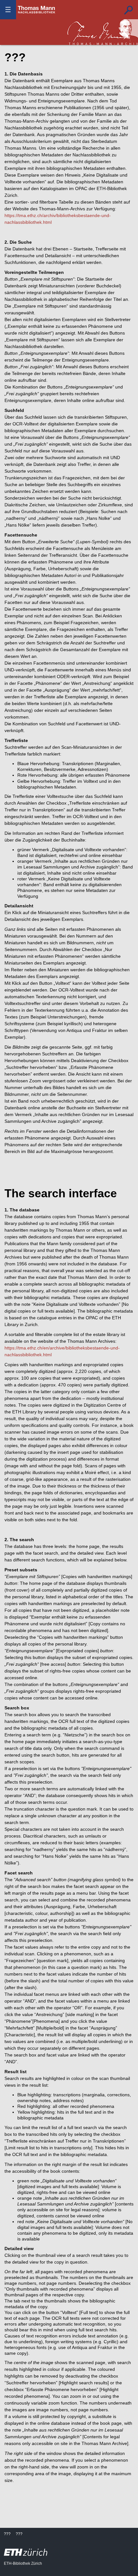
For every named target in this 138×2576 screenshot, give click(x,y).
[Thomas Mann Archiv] (103, 32)
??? (37, 10)
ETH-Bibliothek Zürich (23, 2563)
